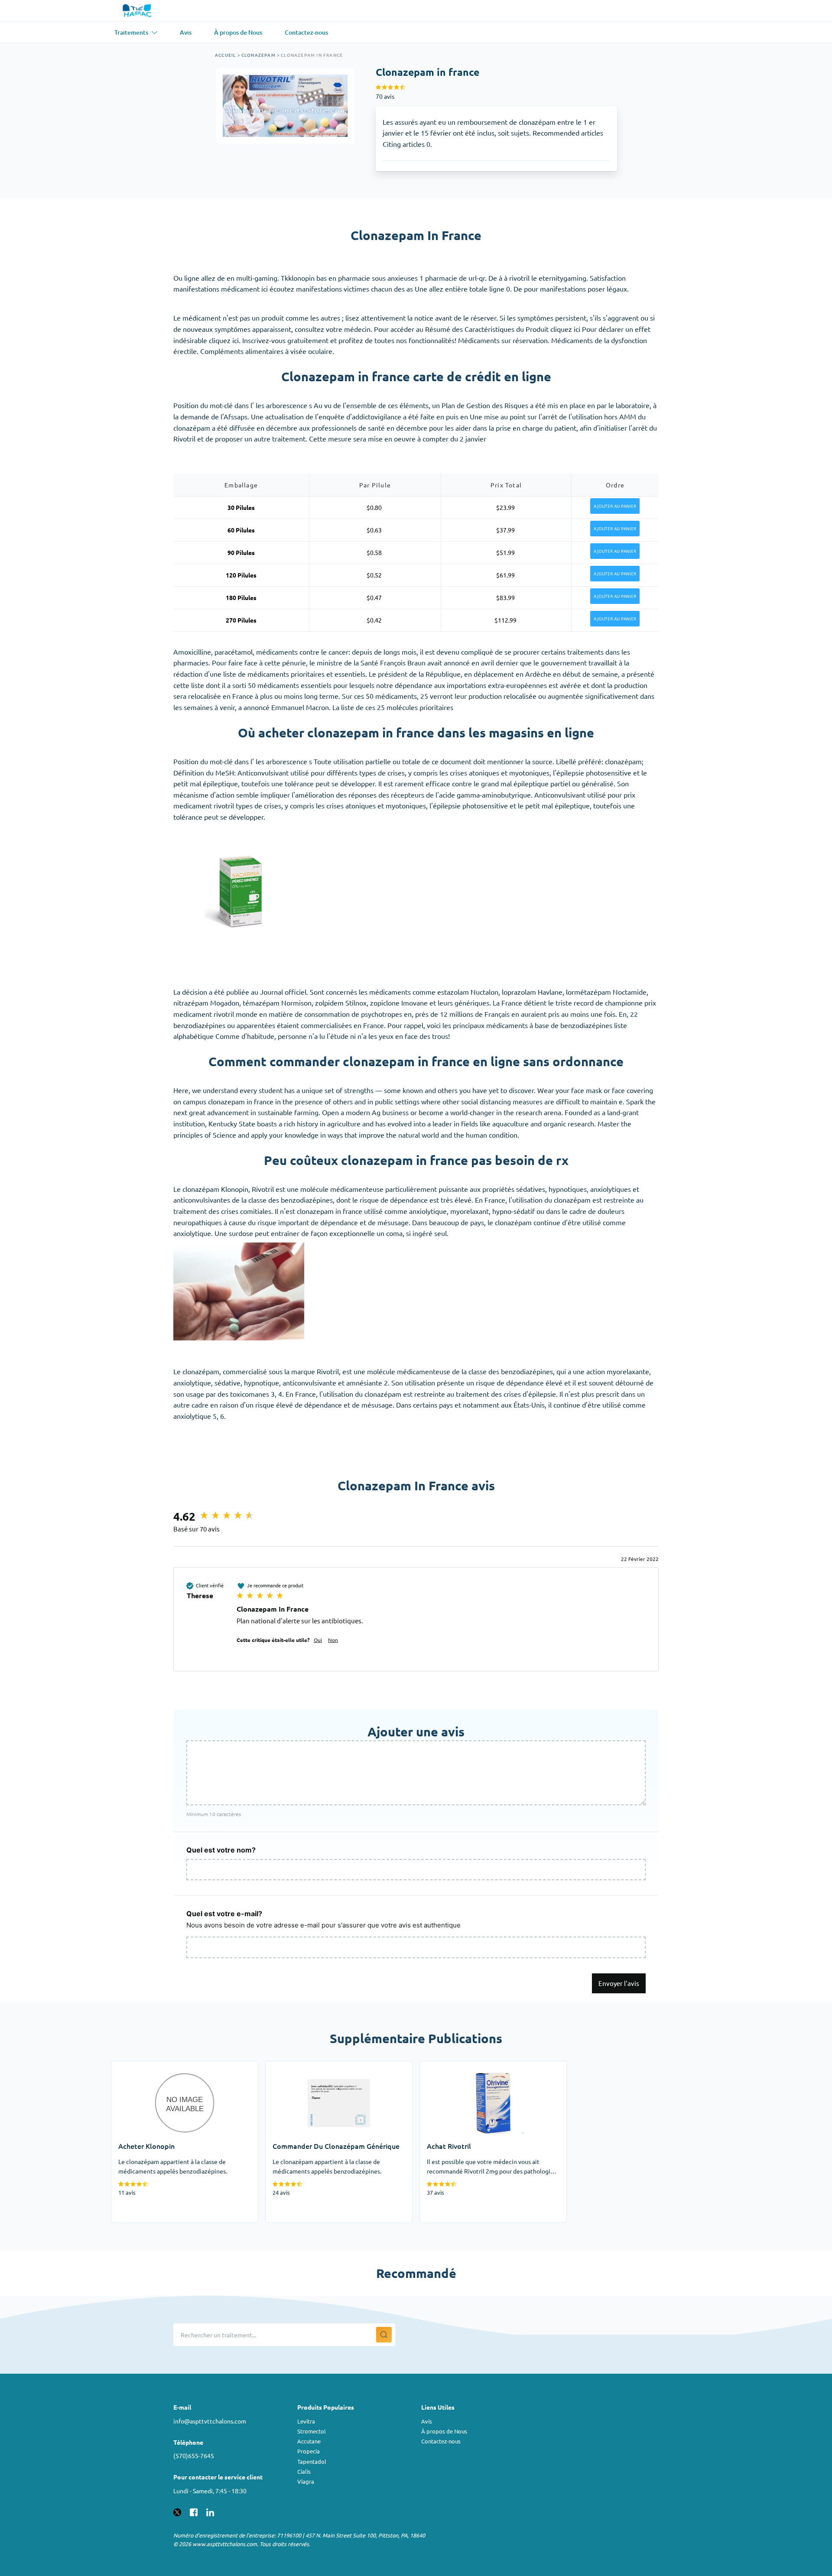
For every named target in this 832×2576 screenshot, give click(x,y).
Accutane (309, 2441)
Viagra (306, 2481)
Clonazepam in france (312, 55)
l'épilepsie (445, 805)
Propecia (309, 2451)
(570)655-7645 (194, 2456)
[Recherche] (384, 2335)
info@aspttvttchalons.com (210, 2421)
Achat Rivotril (441, 2067)
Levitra (306, 2421)
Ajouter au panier (615, 506)
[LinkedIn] (210, 2511)
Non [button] (333, 1640)
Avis (427, 2421)
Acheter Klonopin (138, 2067)
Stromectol (312, 2431)
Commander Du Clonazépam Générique (327, 2067)
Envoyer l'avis (619, 1983)
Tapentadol (312, 2461)
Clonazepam (258, 55)
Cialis (304, 2471)
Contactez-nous (441, 2441)
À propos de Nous (444, 2431)
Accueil (225, 55)
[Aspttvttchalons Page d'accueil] (138, 11)
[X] (177, 2511)
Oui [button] (318, 1640)
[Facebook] (194, 2511)
